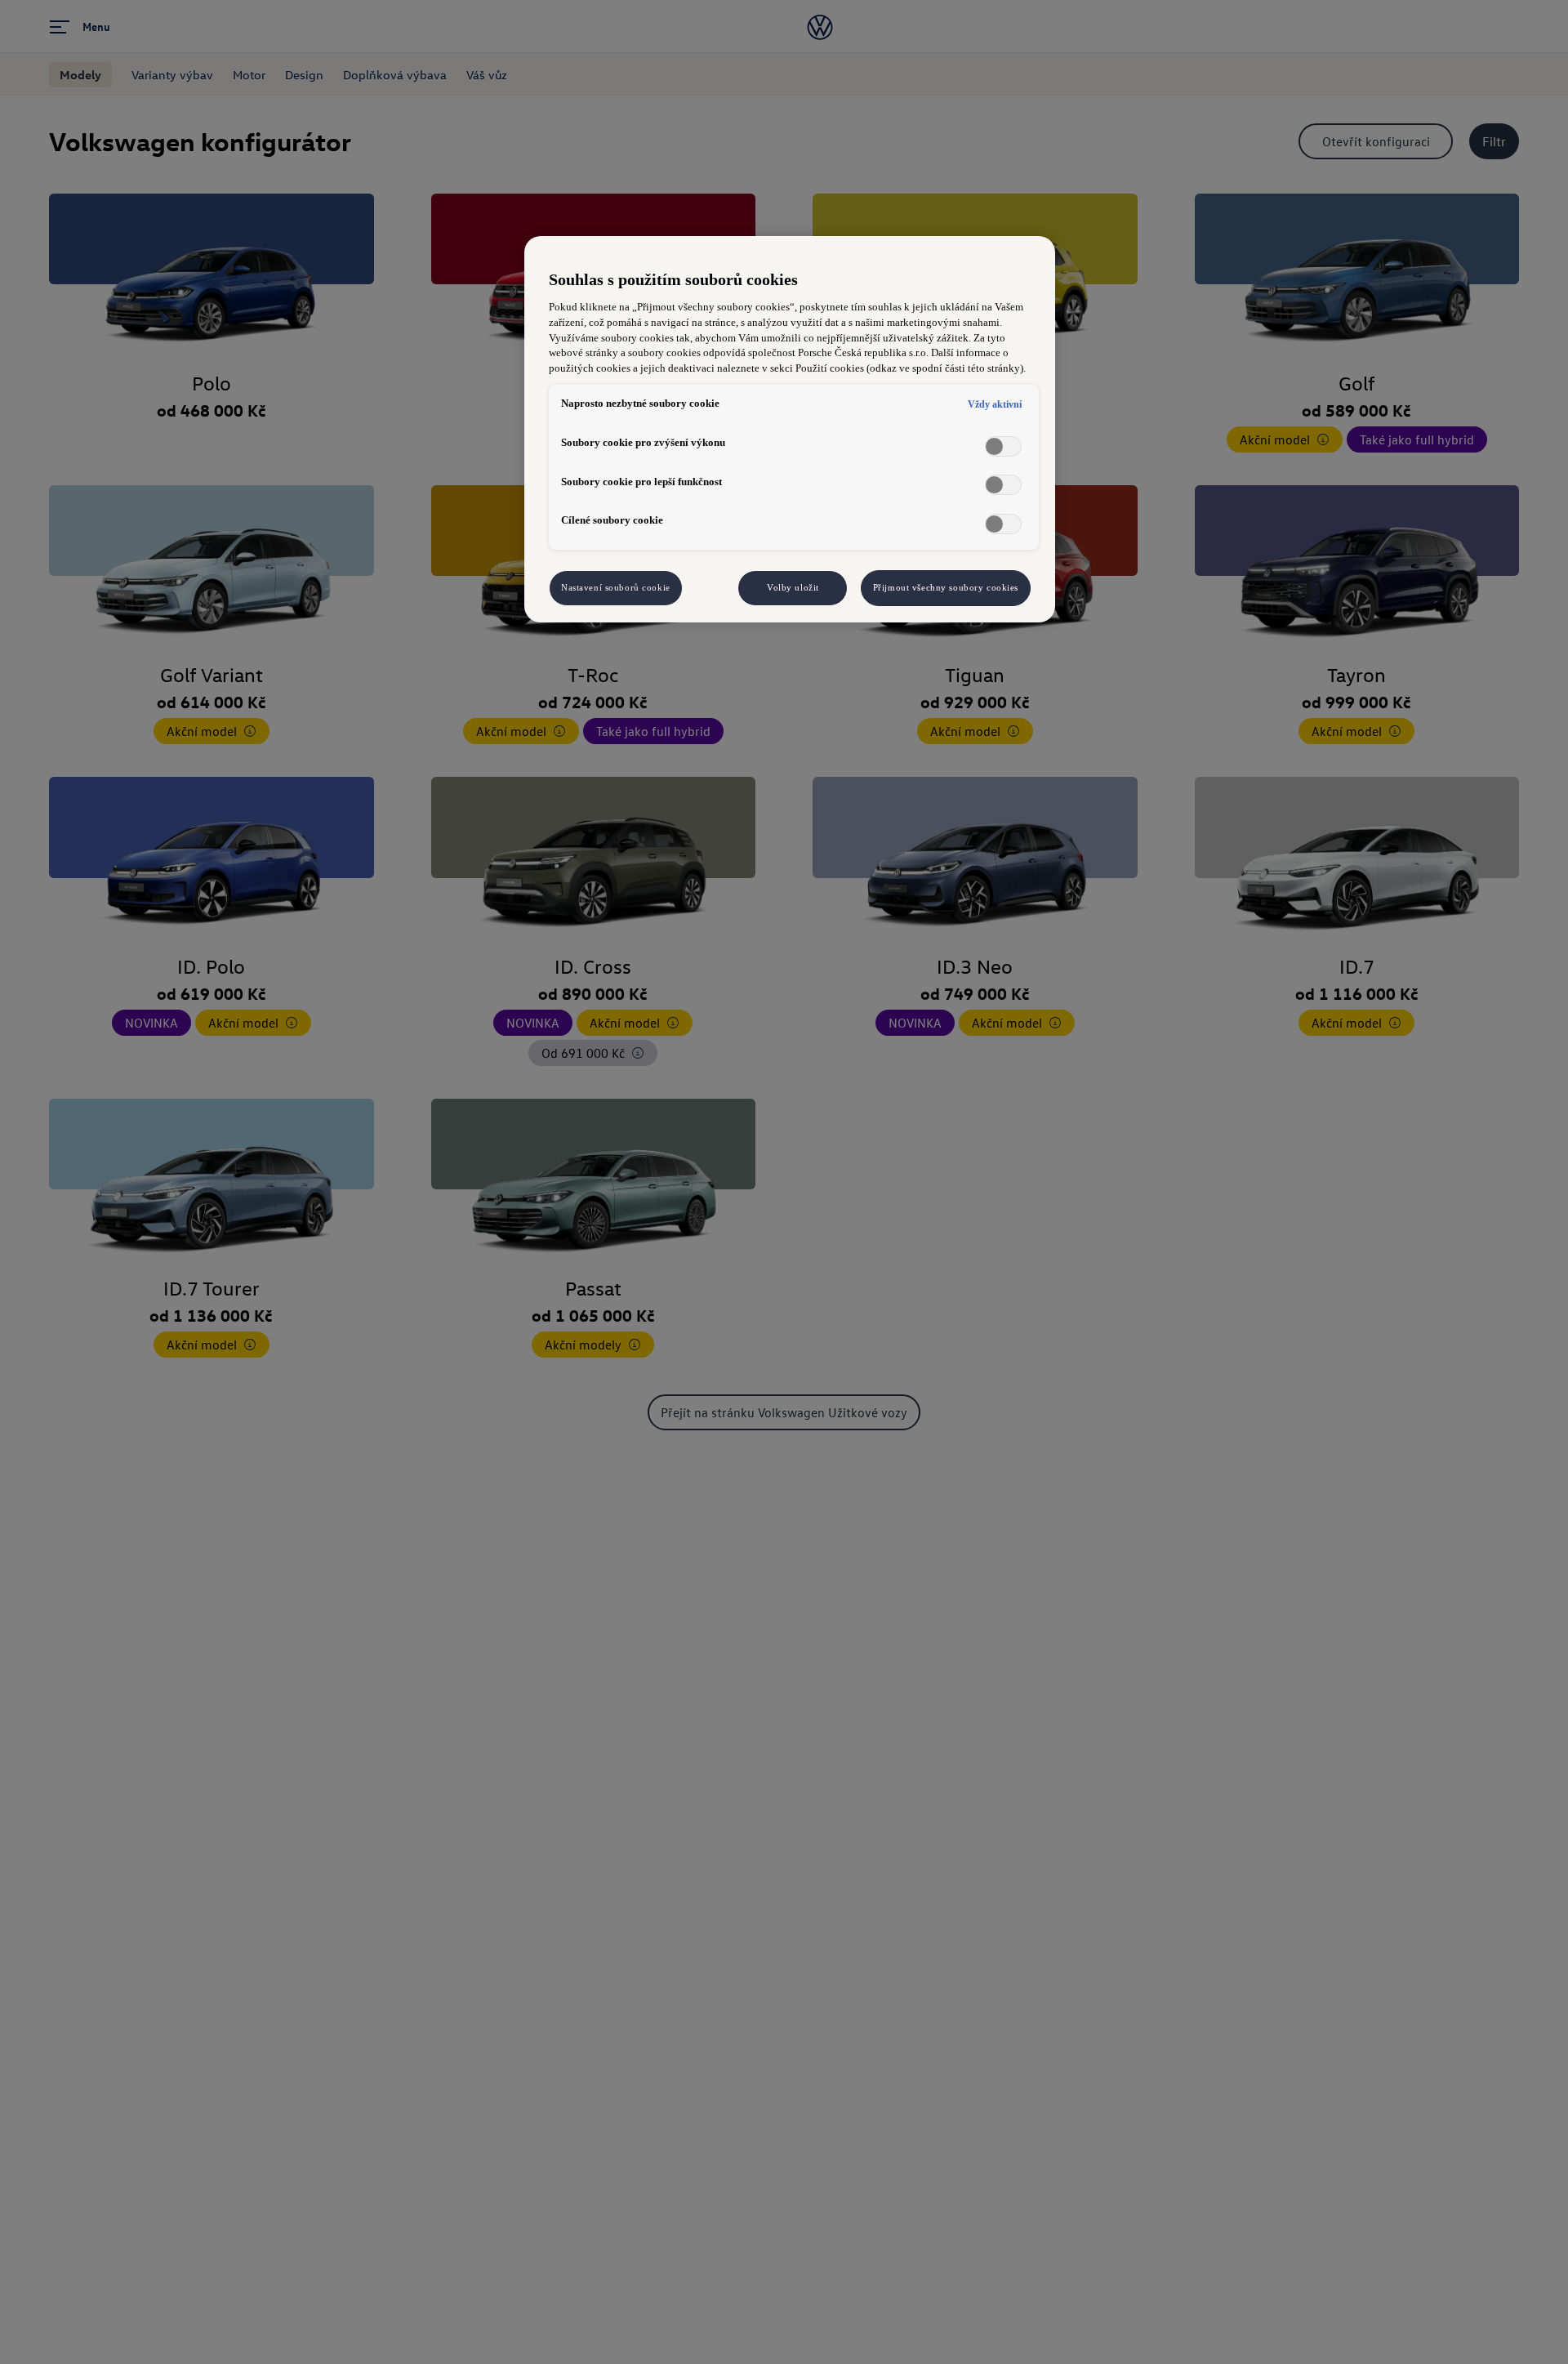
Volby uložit (793, 587)
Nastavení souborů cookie (616, 587)
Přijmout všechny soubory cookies (946, 587)
